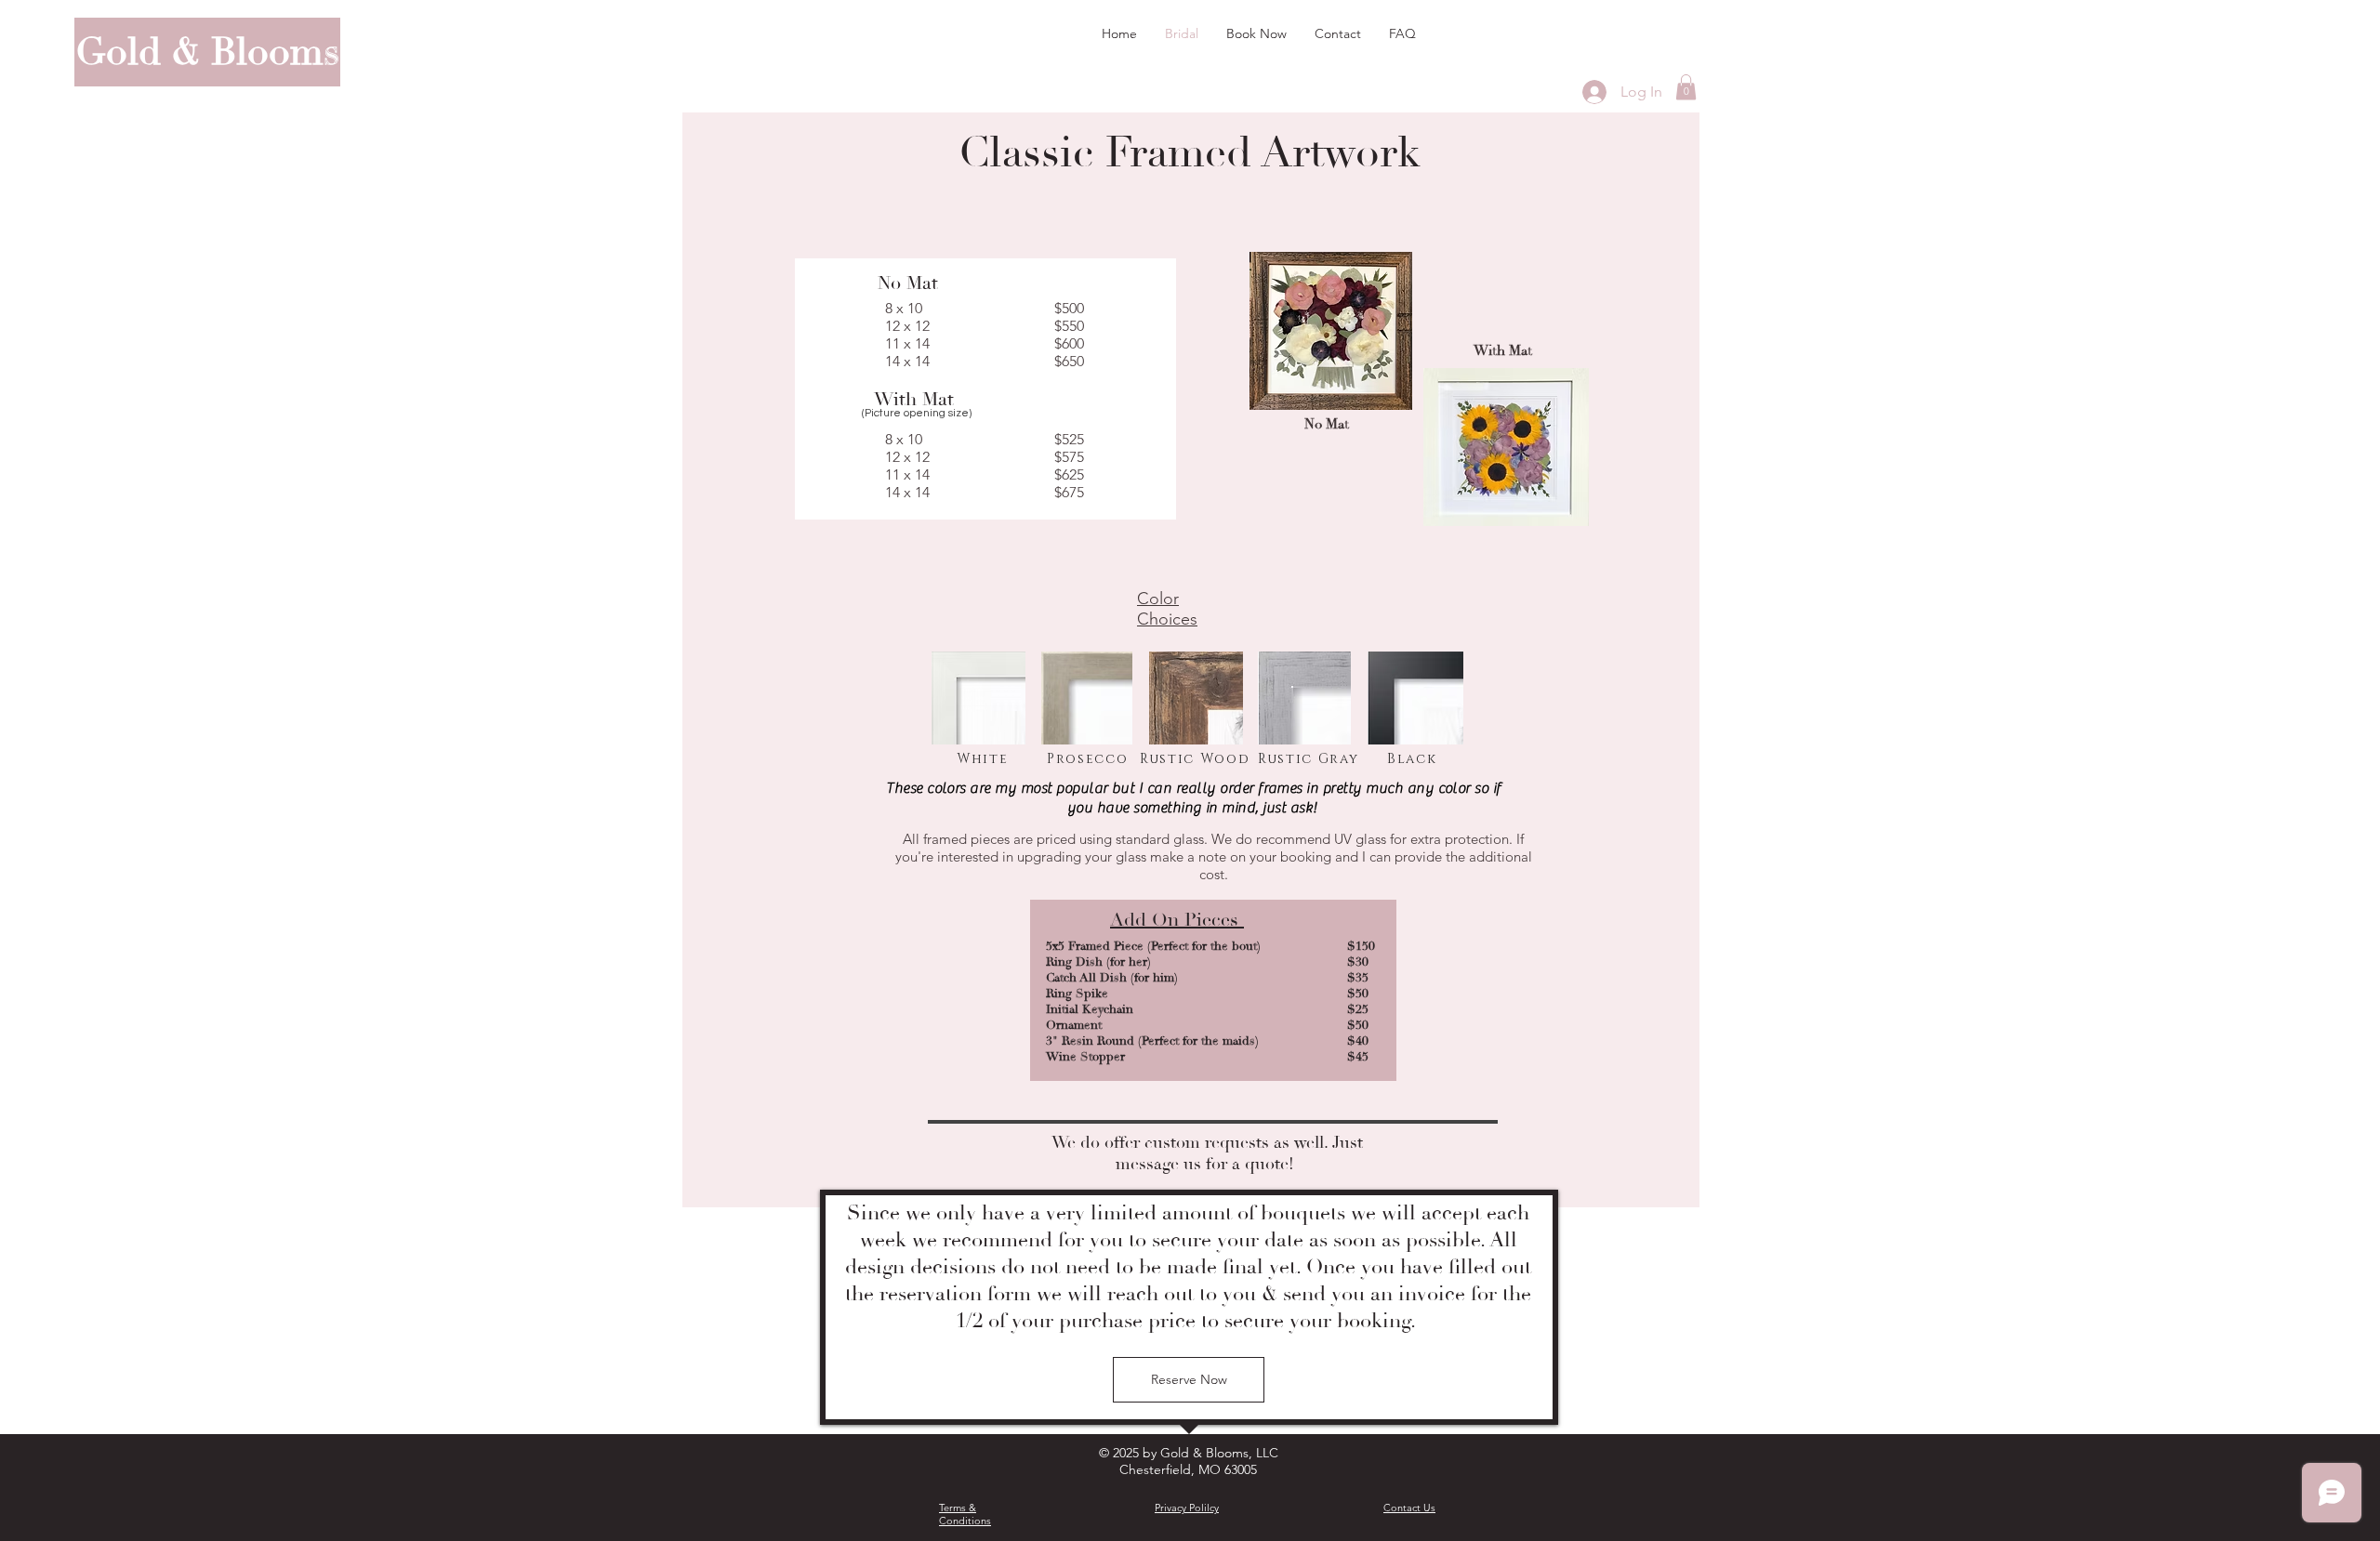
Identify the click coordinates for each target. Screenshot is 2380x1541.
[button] (1686, 87)
